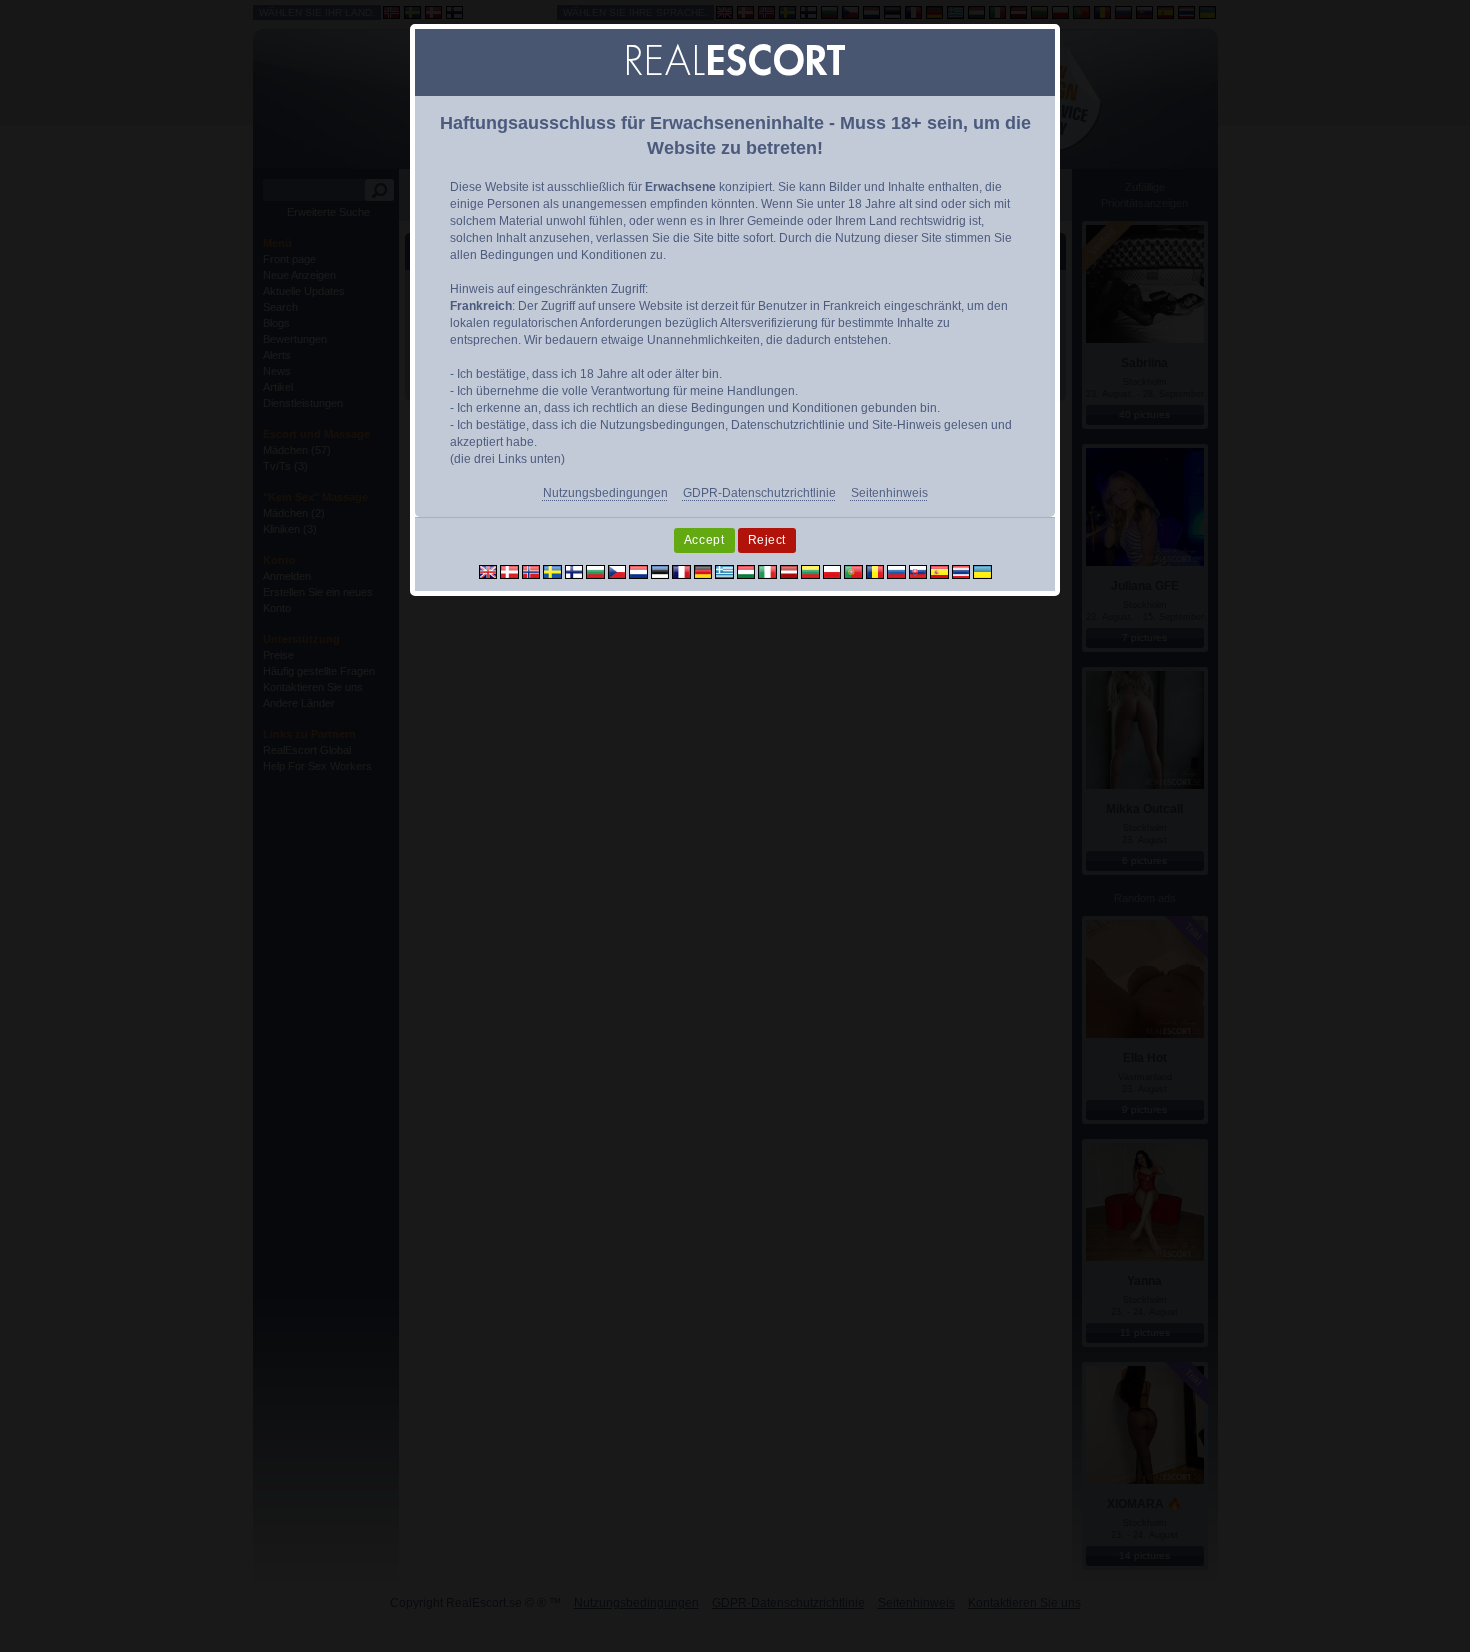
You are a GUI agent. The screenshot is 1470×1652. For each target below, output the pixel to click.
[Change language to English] (488, 571)
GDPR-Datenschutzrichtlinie (759, 493)
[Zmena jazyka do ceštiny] (617, 571)
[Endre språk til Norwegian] (531, 571)
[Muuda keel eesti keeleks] (660, 571)
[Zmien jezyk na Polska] (832, 571)
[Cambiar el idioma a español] (939, 571)
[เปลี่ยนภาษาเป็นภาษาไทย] (961, 571)
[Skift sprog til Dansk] (509, 571)
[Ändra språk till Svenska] (552, 571)
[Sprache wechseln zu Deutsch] (703, 571)
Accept (704, 540)
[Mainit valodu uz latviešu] (789, 571)
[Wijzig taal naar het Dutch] (638, 571)
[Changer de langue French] (681, 571)
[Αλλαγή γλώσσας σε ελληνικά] (724, 571)
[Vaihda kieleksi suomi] (574, 571)
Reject (767, 540)
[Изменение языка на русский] (896, 571)
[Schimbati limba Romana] (875, 571)
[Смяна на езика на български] (595, 571)
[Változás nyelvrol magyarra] (746, 571)
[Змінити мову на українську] (982, 571)
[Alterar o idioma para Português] (853, 571)
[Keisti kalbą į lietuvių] (810, 571)
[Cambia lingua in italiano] (767, 571)
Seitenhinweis (889, 493)
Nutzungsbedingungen (605, 493)
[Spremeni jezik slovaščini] (918, 571)
